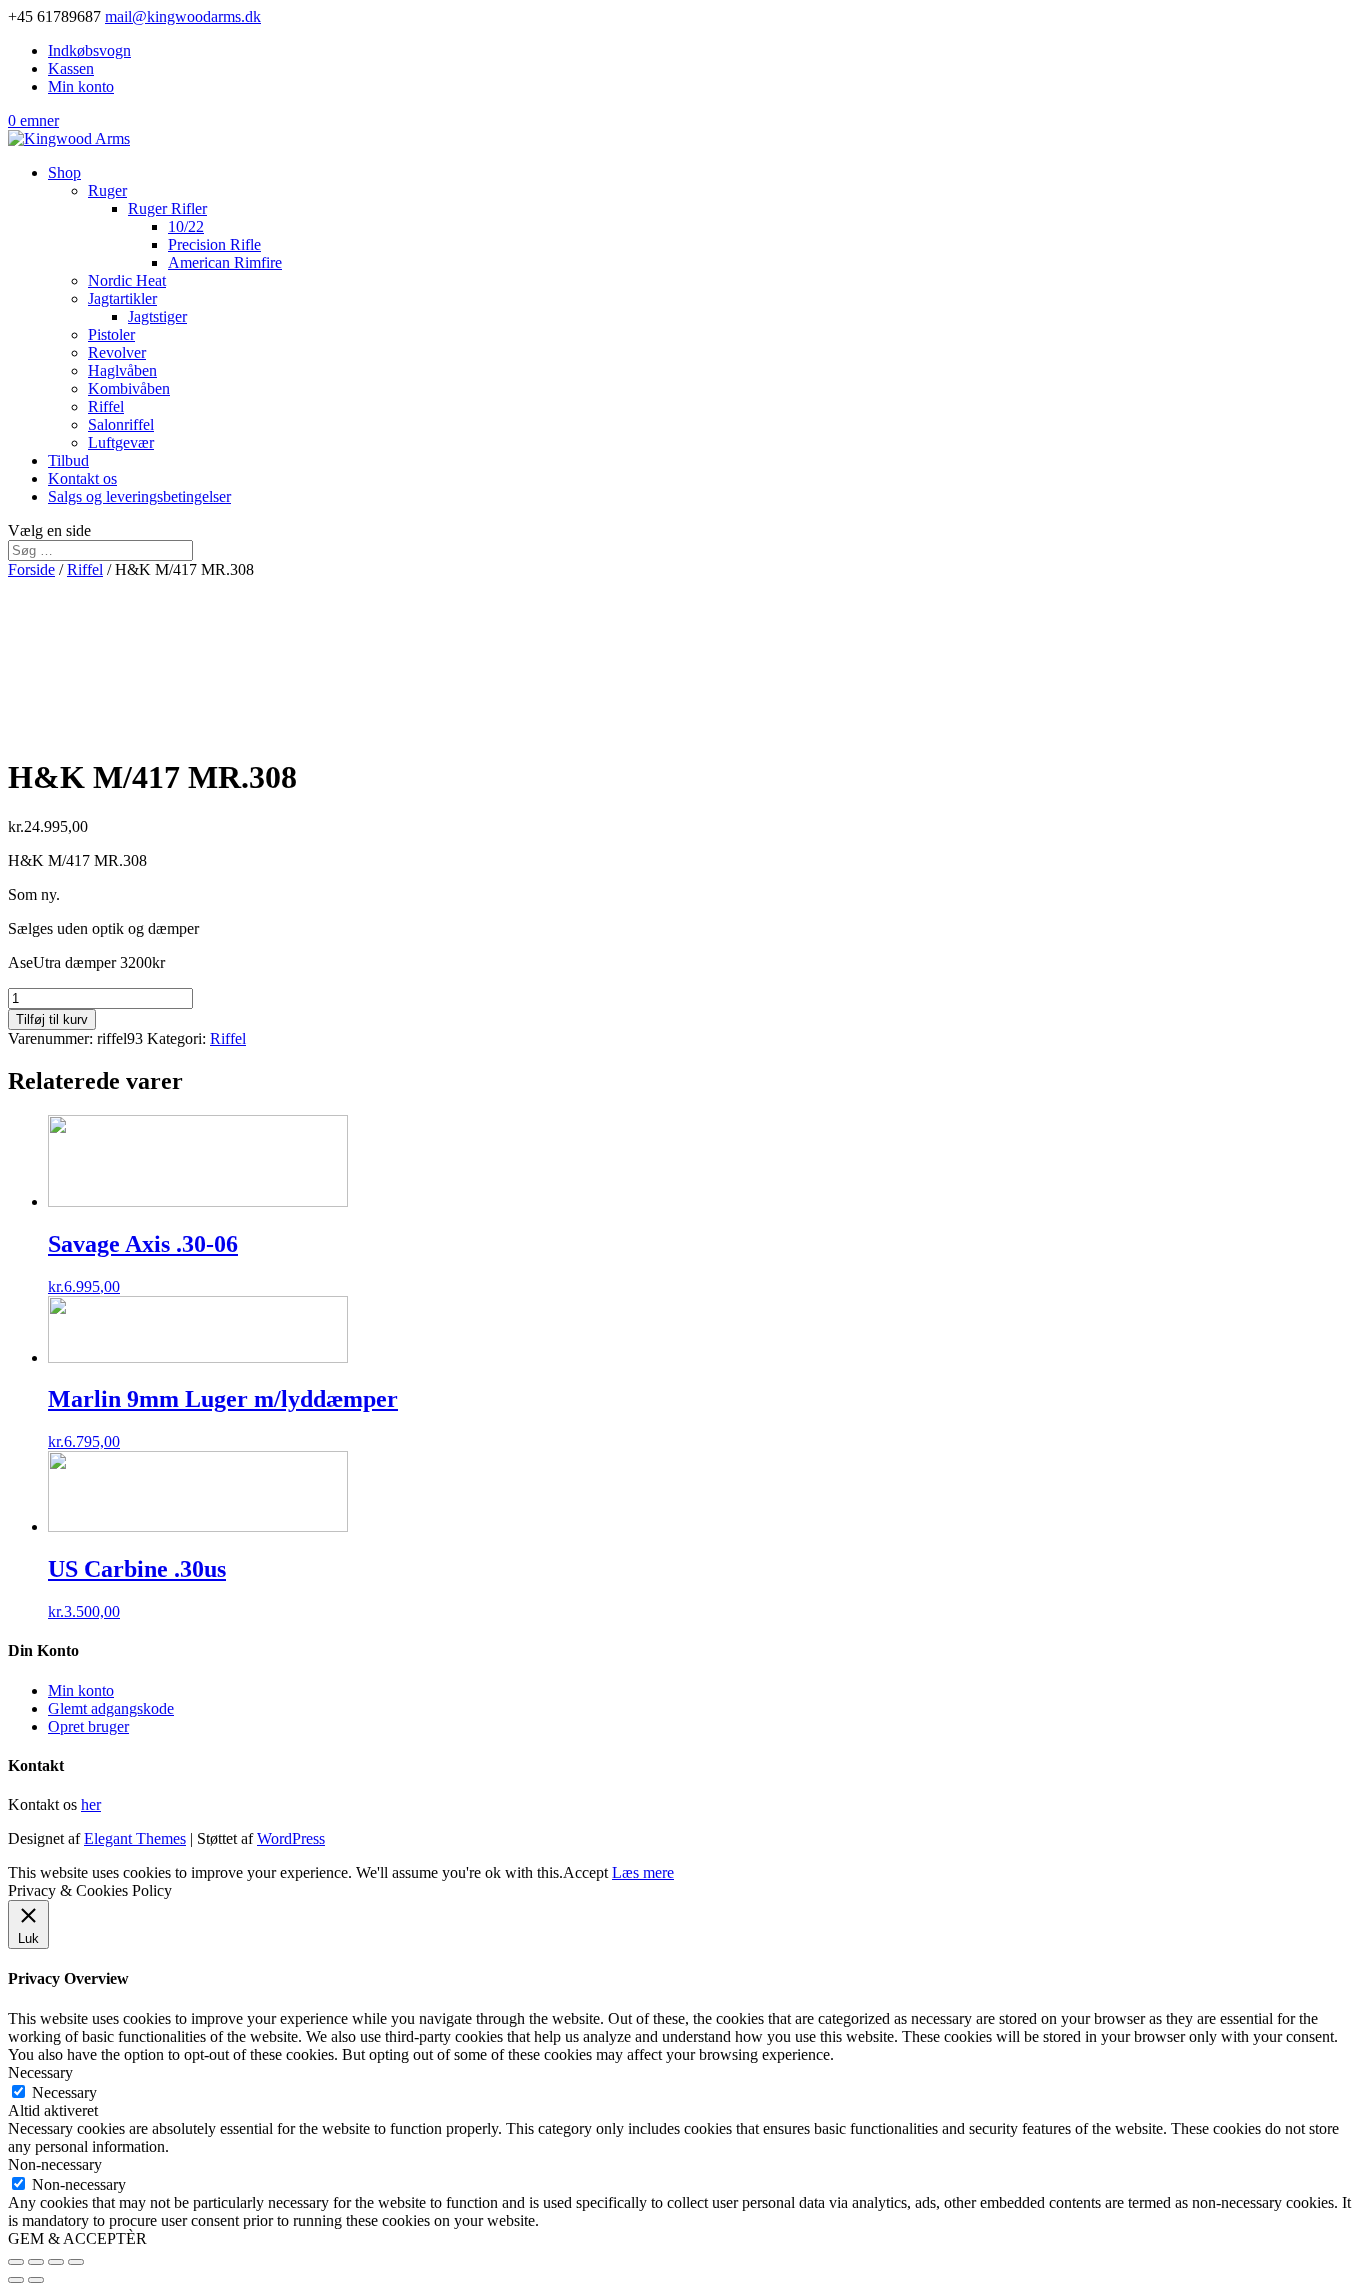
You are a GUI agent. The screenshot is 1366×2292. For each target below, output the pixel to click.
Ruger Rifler (167, 208)
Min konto (81, 86)
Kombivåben (129, 388)
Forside (31, 569)
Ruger (107, 190)
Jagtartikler (122, 298)
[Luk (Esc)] (16, 2262)
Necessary (64, 2092)
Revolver (117, 352)
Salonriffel (121, 424)
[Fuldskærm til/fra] (56, 2262)
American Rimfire (225, 262)
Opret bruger (88, 1726)
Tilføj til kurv (52, 1019)
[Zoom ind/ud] (76, 2262)
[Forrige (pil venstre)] (16, 2280)
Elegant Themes (135, 1838)
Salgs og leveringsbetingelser (139, 496)
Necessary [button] (40, 2072)
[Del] (36, 2262)
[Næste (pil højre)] (36, 2280)
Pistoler (111, 334)
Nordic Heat (127, 280)
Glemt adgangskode (111, 1708)
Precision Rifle (214, 244)
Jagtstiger (157, 316)
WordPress (291, 1838)
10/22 (186, 226)
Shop (64, 172)
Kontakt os (82, 478)
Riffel (106, 406)
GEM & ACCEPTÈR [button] (77, 2238)
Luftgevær (121, 442)
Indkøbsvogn (89, 50)
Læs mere (643, 1872)
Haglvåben (122, 370)
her (91, 1804)
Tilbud (68, 460)
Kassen (71, 68)
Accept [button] (585, 1872)
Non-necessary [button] (55, 2164)
